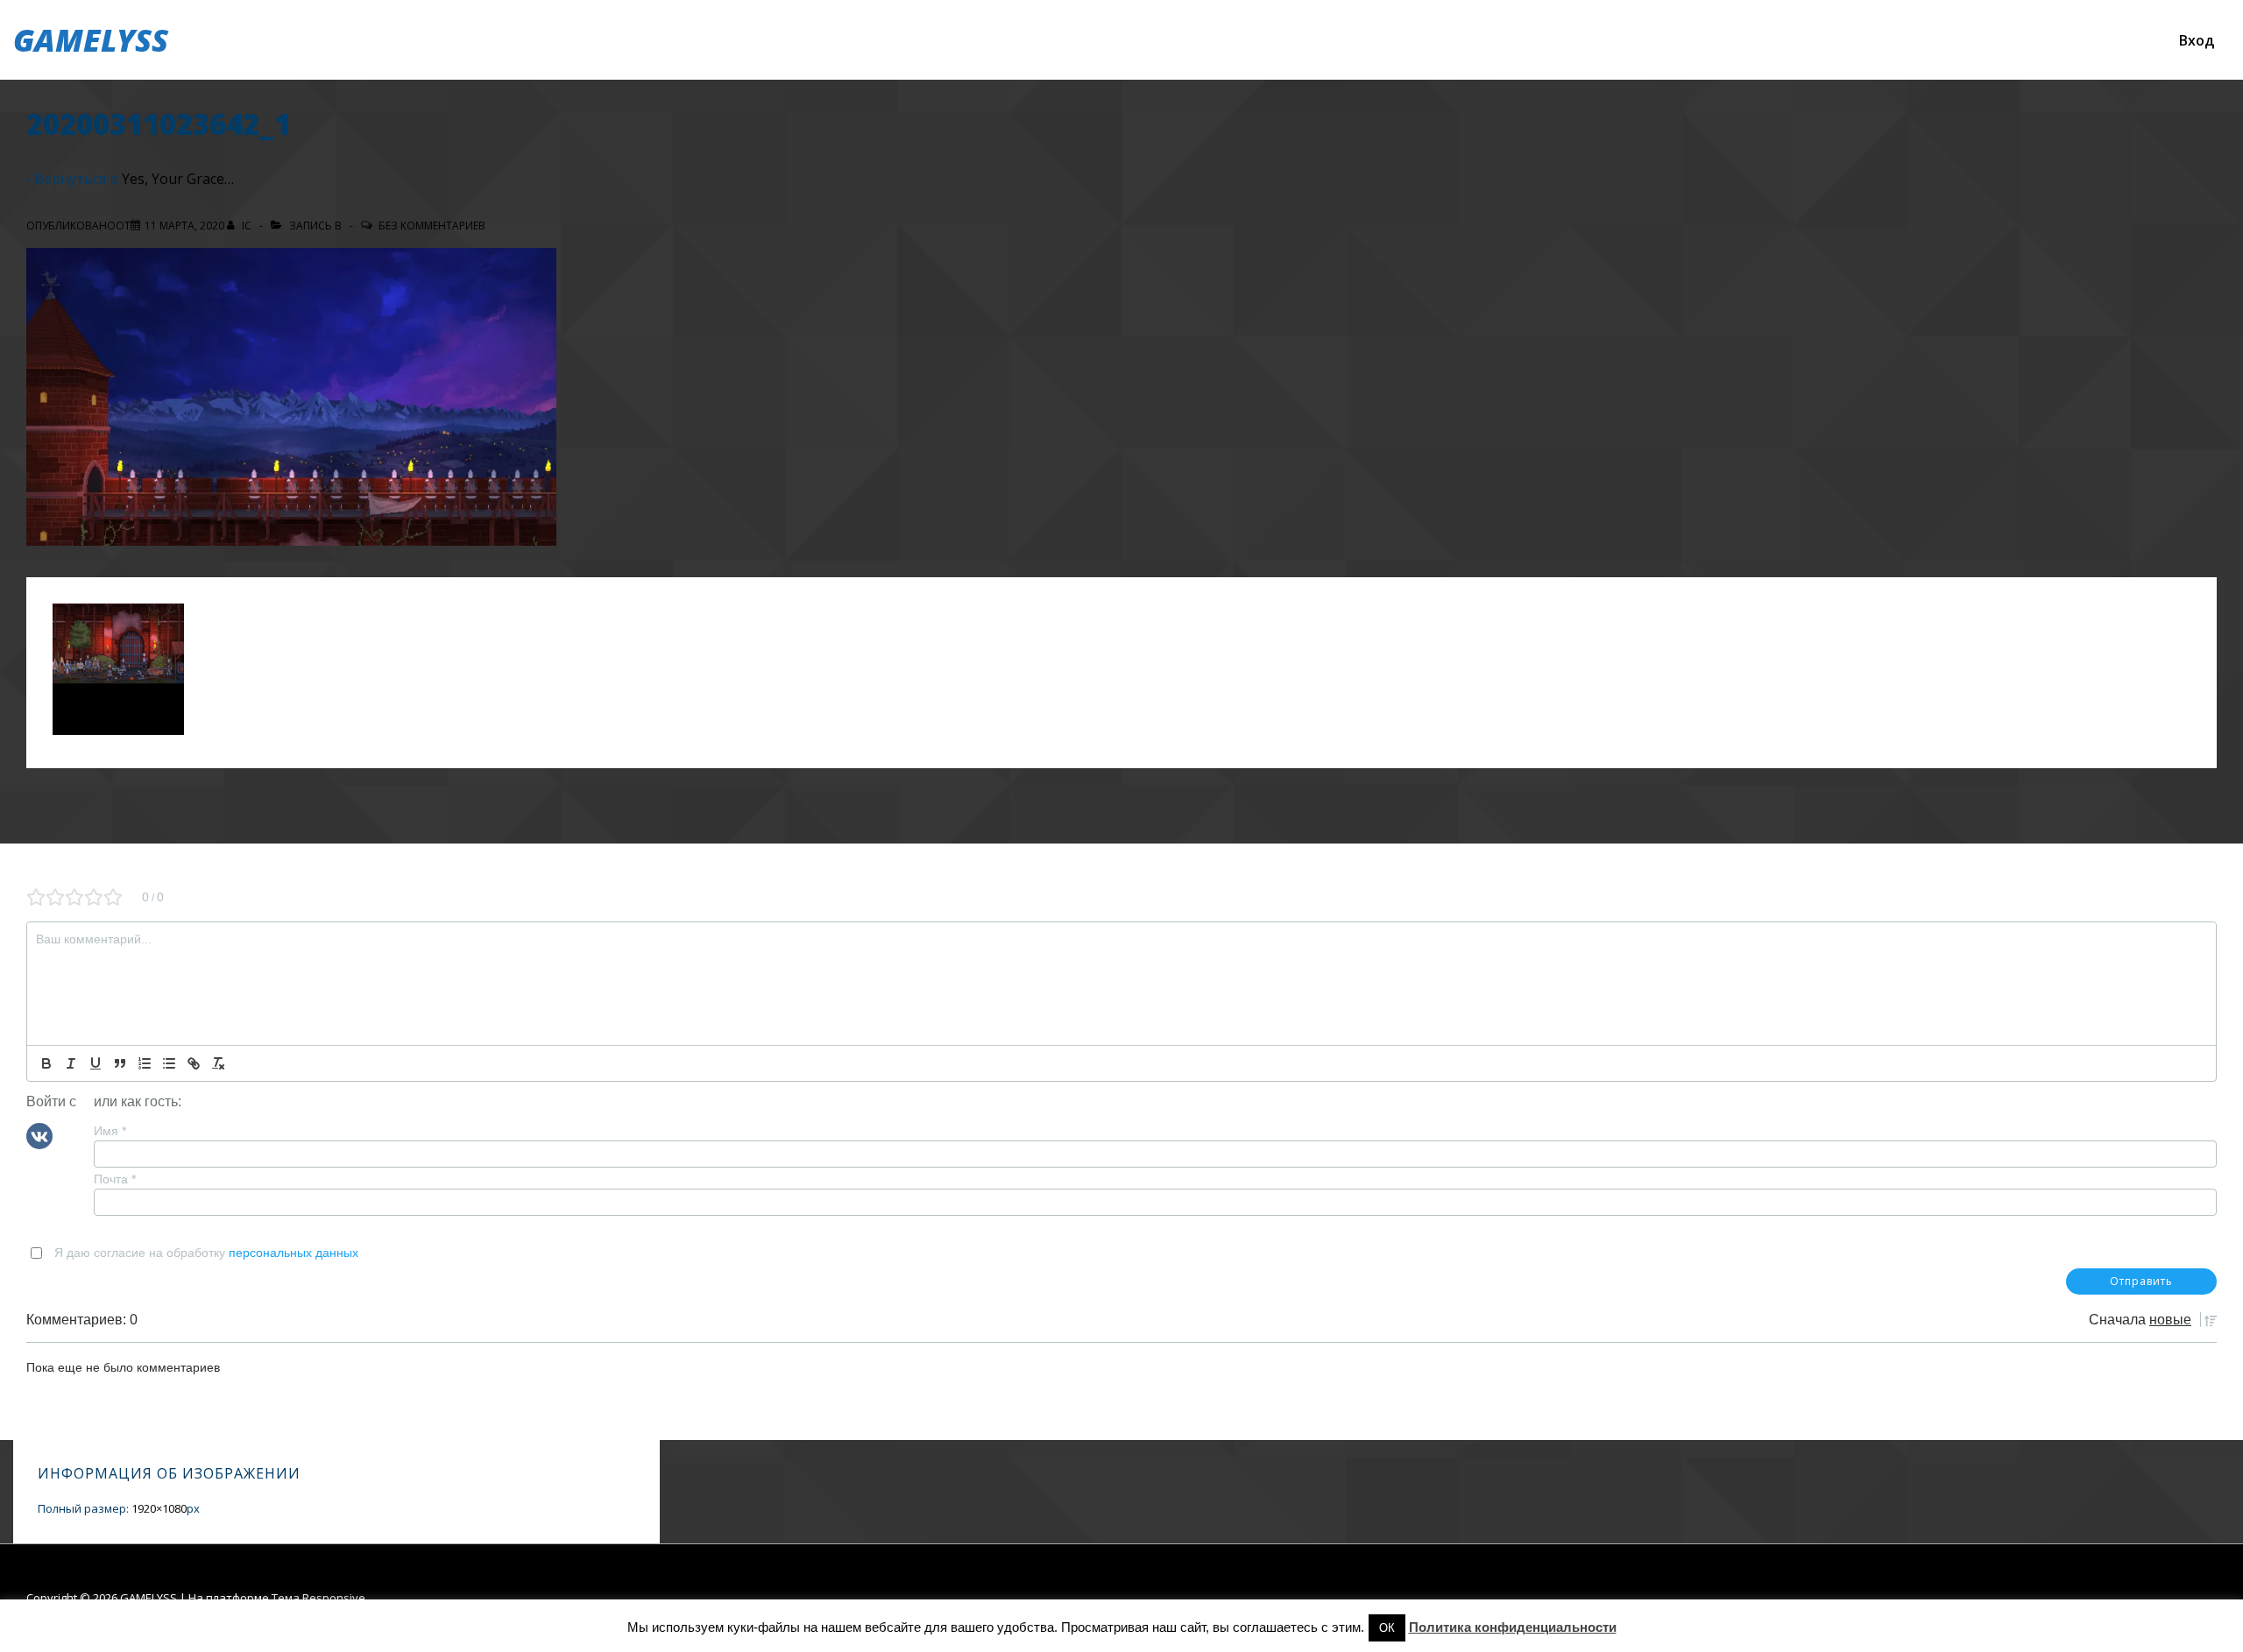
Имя (110, 1131)
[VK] (39, 1134)
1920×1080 (159, 1508)
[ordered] (145, 1063)
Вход (2197, 40)
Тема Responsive (318, 1598)
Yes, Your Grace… (178, 179)
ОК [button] (1387, 1628)
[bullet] (169, 1063)
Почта (115, 1179)
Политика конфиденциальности (1513, 1627)
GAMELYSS (91, 40)
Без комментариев (432, 226)
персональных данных (294, 1253)
